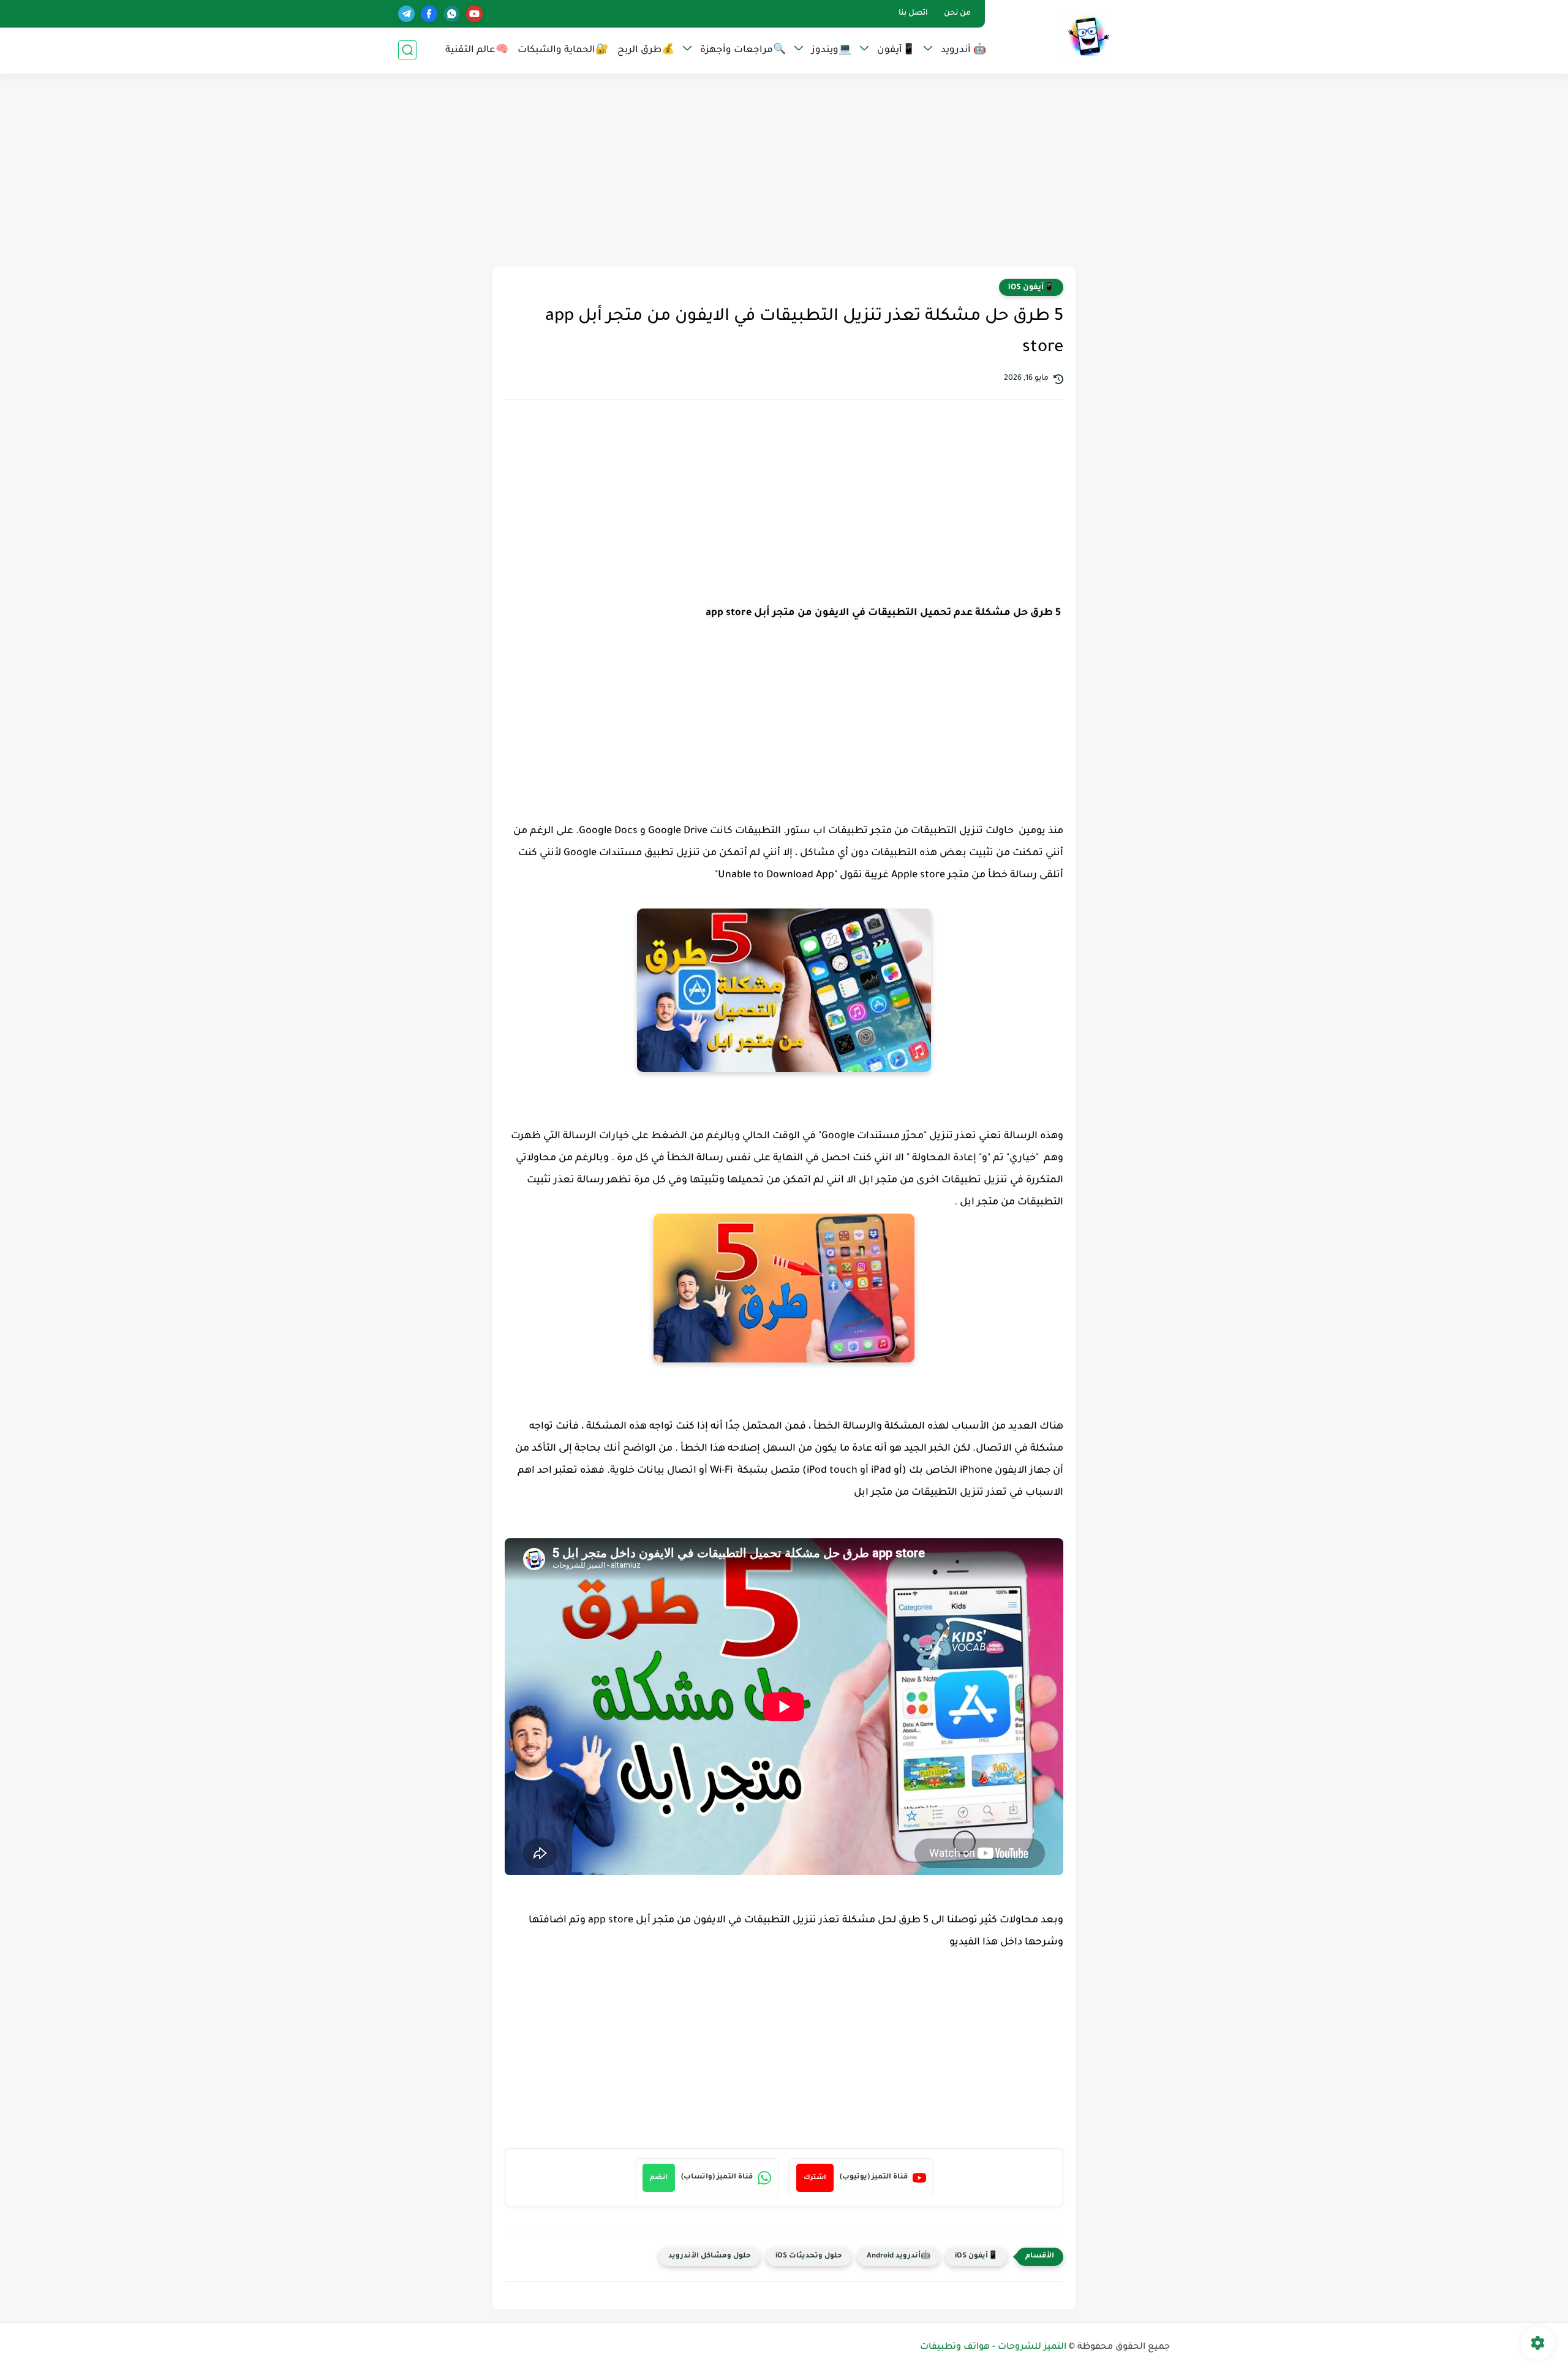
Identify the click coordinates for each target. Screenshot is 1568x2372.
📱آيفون (896, 51)
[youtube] (474, 14)
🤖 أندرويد (963, 51)
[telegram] (406, 14)
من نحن (957, 13)
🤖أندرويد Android (899, 2257)
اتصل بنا (913, 13)
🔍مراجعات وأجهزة (743, 51)
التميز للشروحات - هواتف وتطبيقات (993, 2347)
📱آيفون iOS (1031, 288)
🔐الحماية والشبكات (563, 51)
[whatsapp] (452, 14)
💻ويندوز (831, 51)
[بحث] (407, 50)
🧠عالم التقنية (477, 51)
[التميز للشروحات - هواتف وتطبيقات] (1087, 36)
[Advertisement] (784, 172)
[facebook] (429, 14)
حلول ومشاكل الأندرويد (710, 2257)
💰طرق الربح (646, 51)
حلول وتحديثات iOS (809, 2257)
